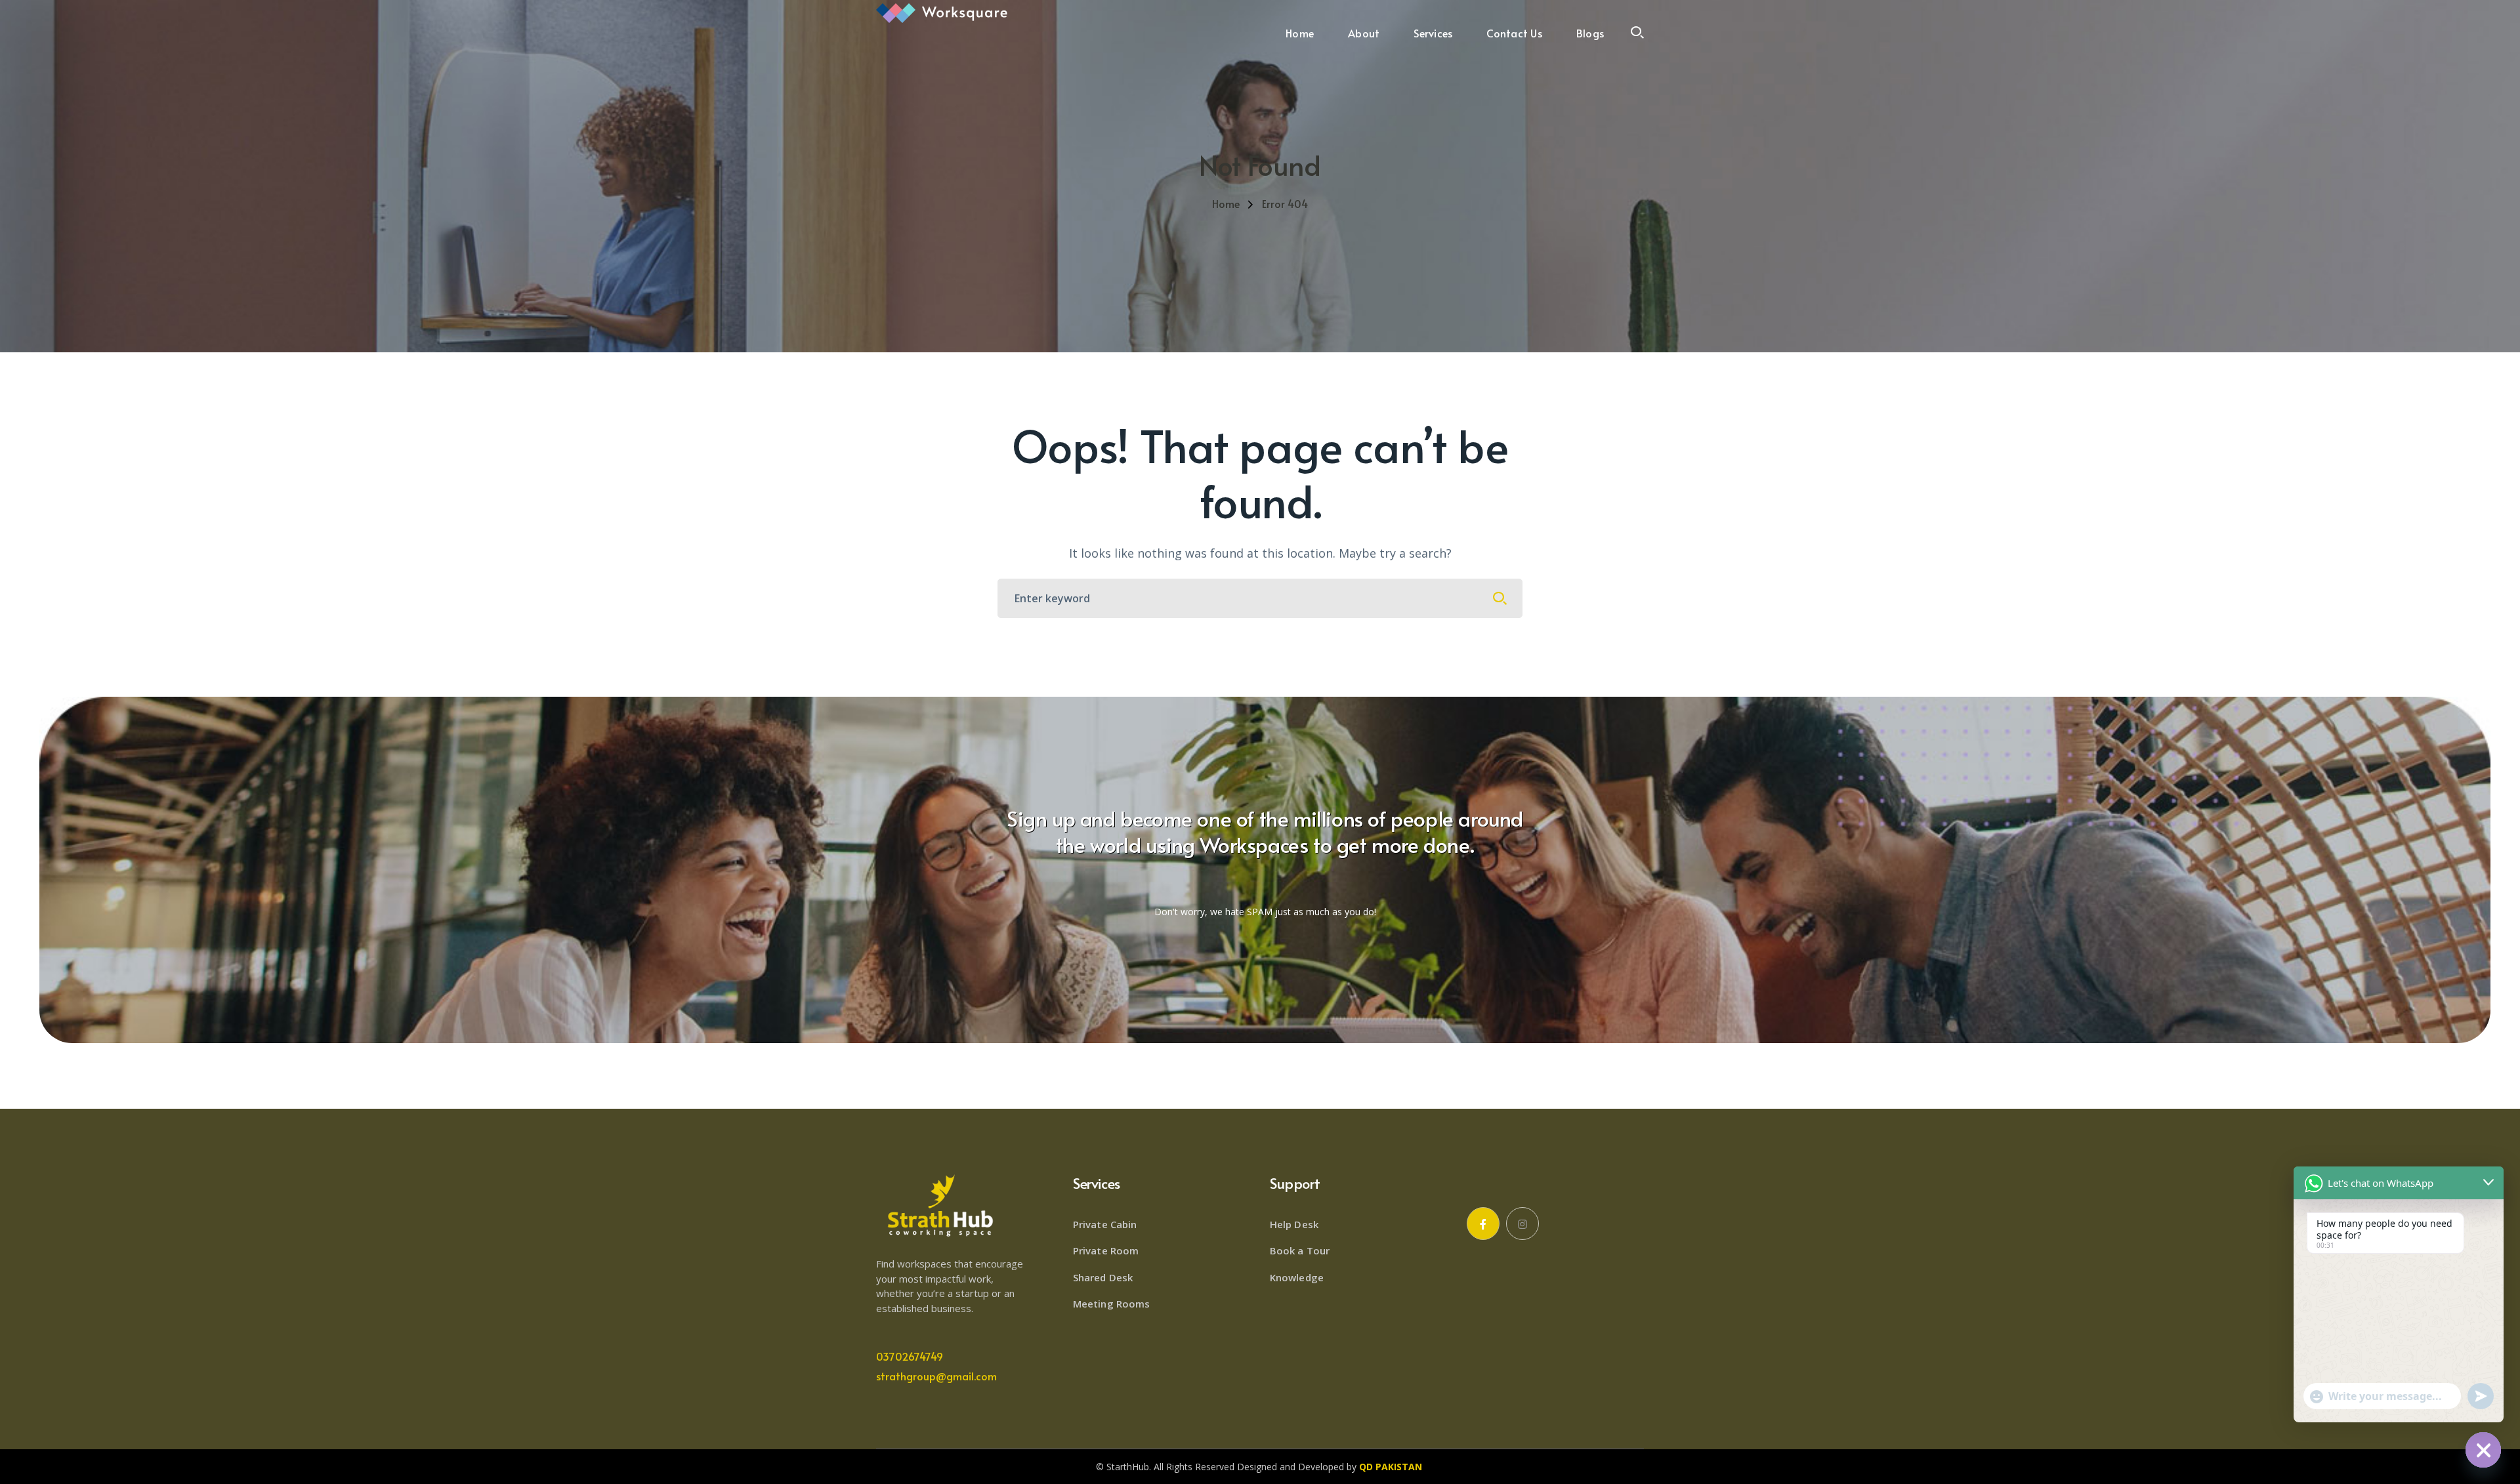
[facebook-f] (1483, 1224)
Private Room (1106, 1250)
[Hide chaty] (2483, 1450)
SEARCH (1500, 598)
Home (1226, 203)
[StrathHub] (942, 12)
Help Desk (1294, 1224)
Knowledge (1297, 1277)
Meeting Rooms (1111, 1304)
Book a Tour (1300, 1250)
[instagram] (1522, 1224)
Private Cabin (1105, 1224)
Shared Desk (1103, 1277)
